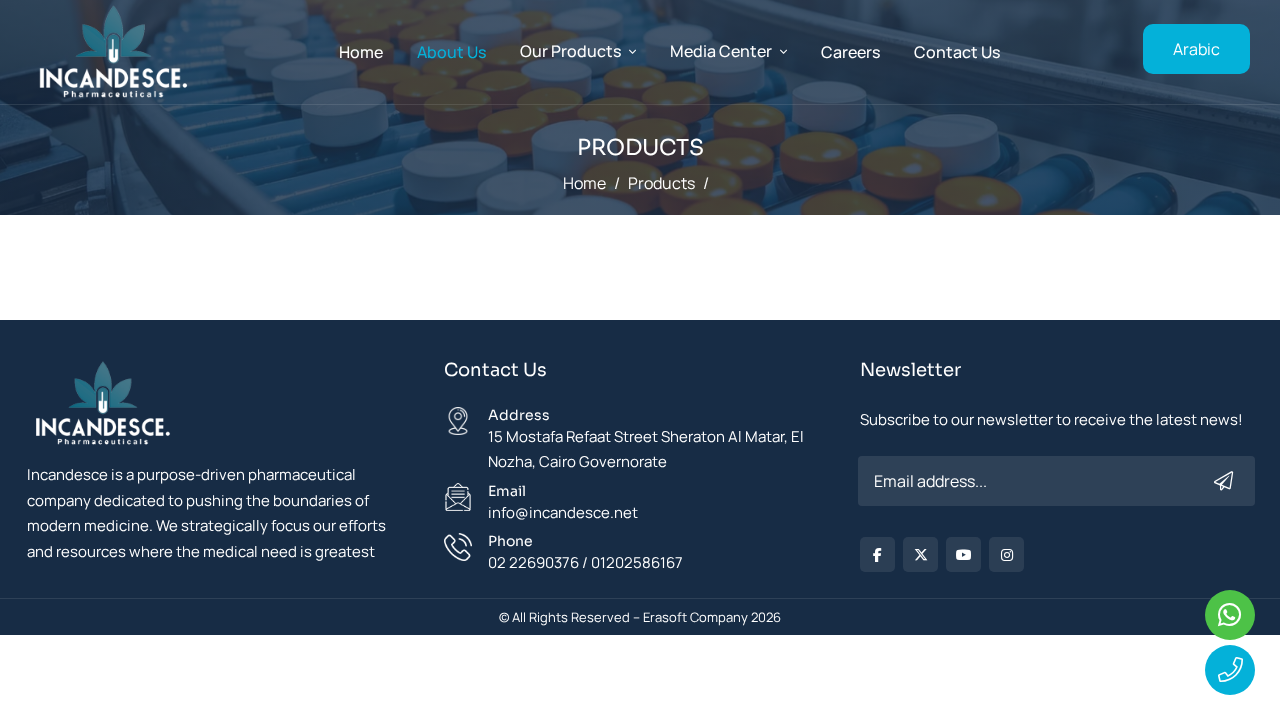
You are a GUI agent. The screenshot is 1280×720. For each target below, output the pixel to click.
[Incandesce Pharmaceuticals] (102, 409)
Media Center (721, 51)
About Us (451, 52)
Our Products (570, 51)
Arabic (1196, 49)
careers (850, 52)
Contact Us (957, 52)
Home (361, 52)
